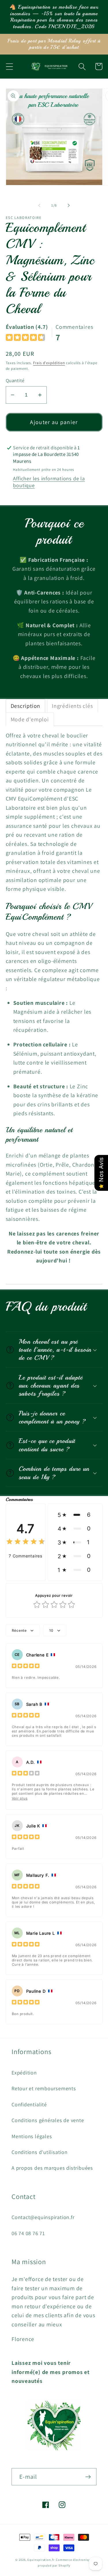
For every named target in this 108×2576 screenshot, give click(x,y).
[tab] (26, 706)
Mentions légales (32, 2136)
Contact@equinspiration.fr (43, 2217)
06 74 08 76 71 (28, 2233)
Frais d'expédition (49, 363)
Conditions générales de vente (48, 2120)
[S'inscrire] (88, 2477)
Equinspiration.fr (41, 2560)
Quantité (15, 380)
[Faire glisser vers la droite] (69, 205)
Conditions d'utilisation (40, 2152)
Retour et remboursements (44, 2088)
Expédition (24, 2072)
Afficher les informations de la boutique (49, 482)
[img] (25, 338)
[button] (9, 66)
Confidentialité (29, 2104)
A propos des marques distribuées (52, 2168)
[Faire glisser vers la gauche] (39, 205)
